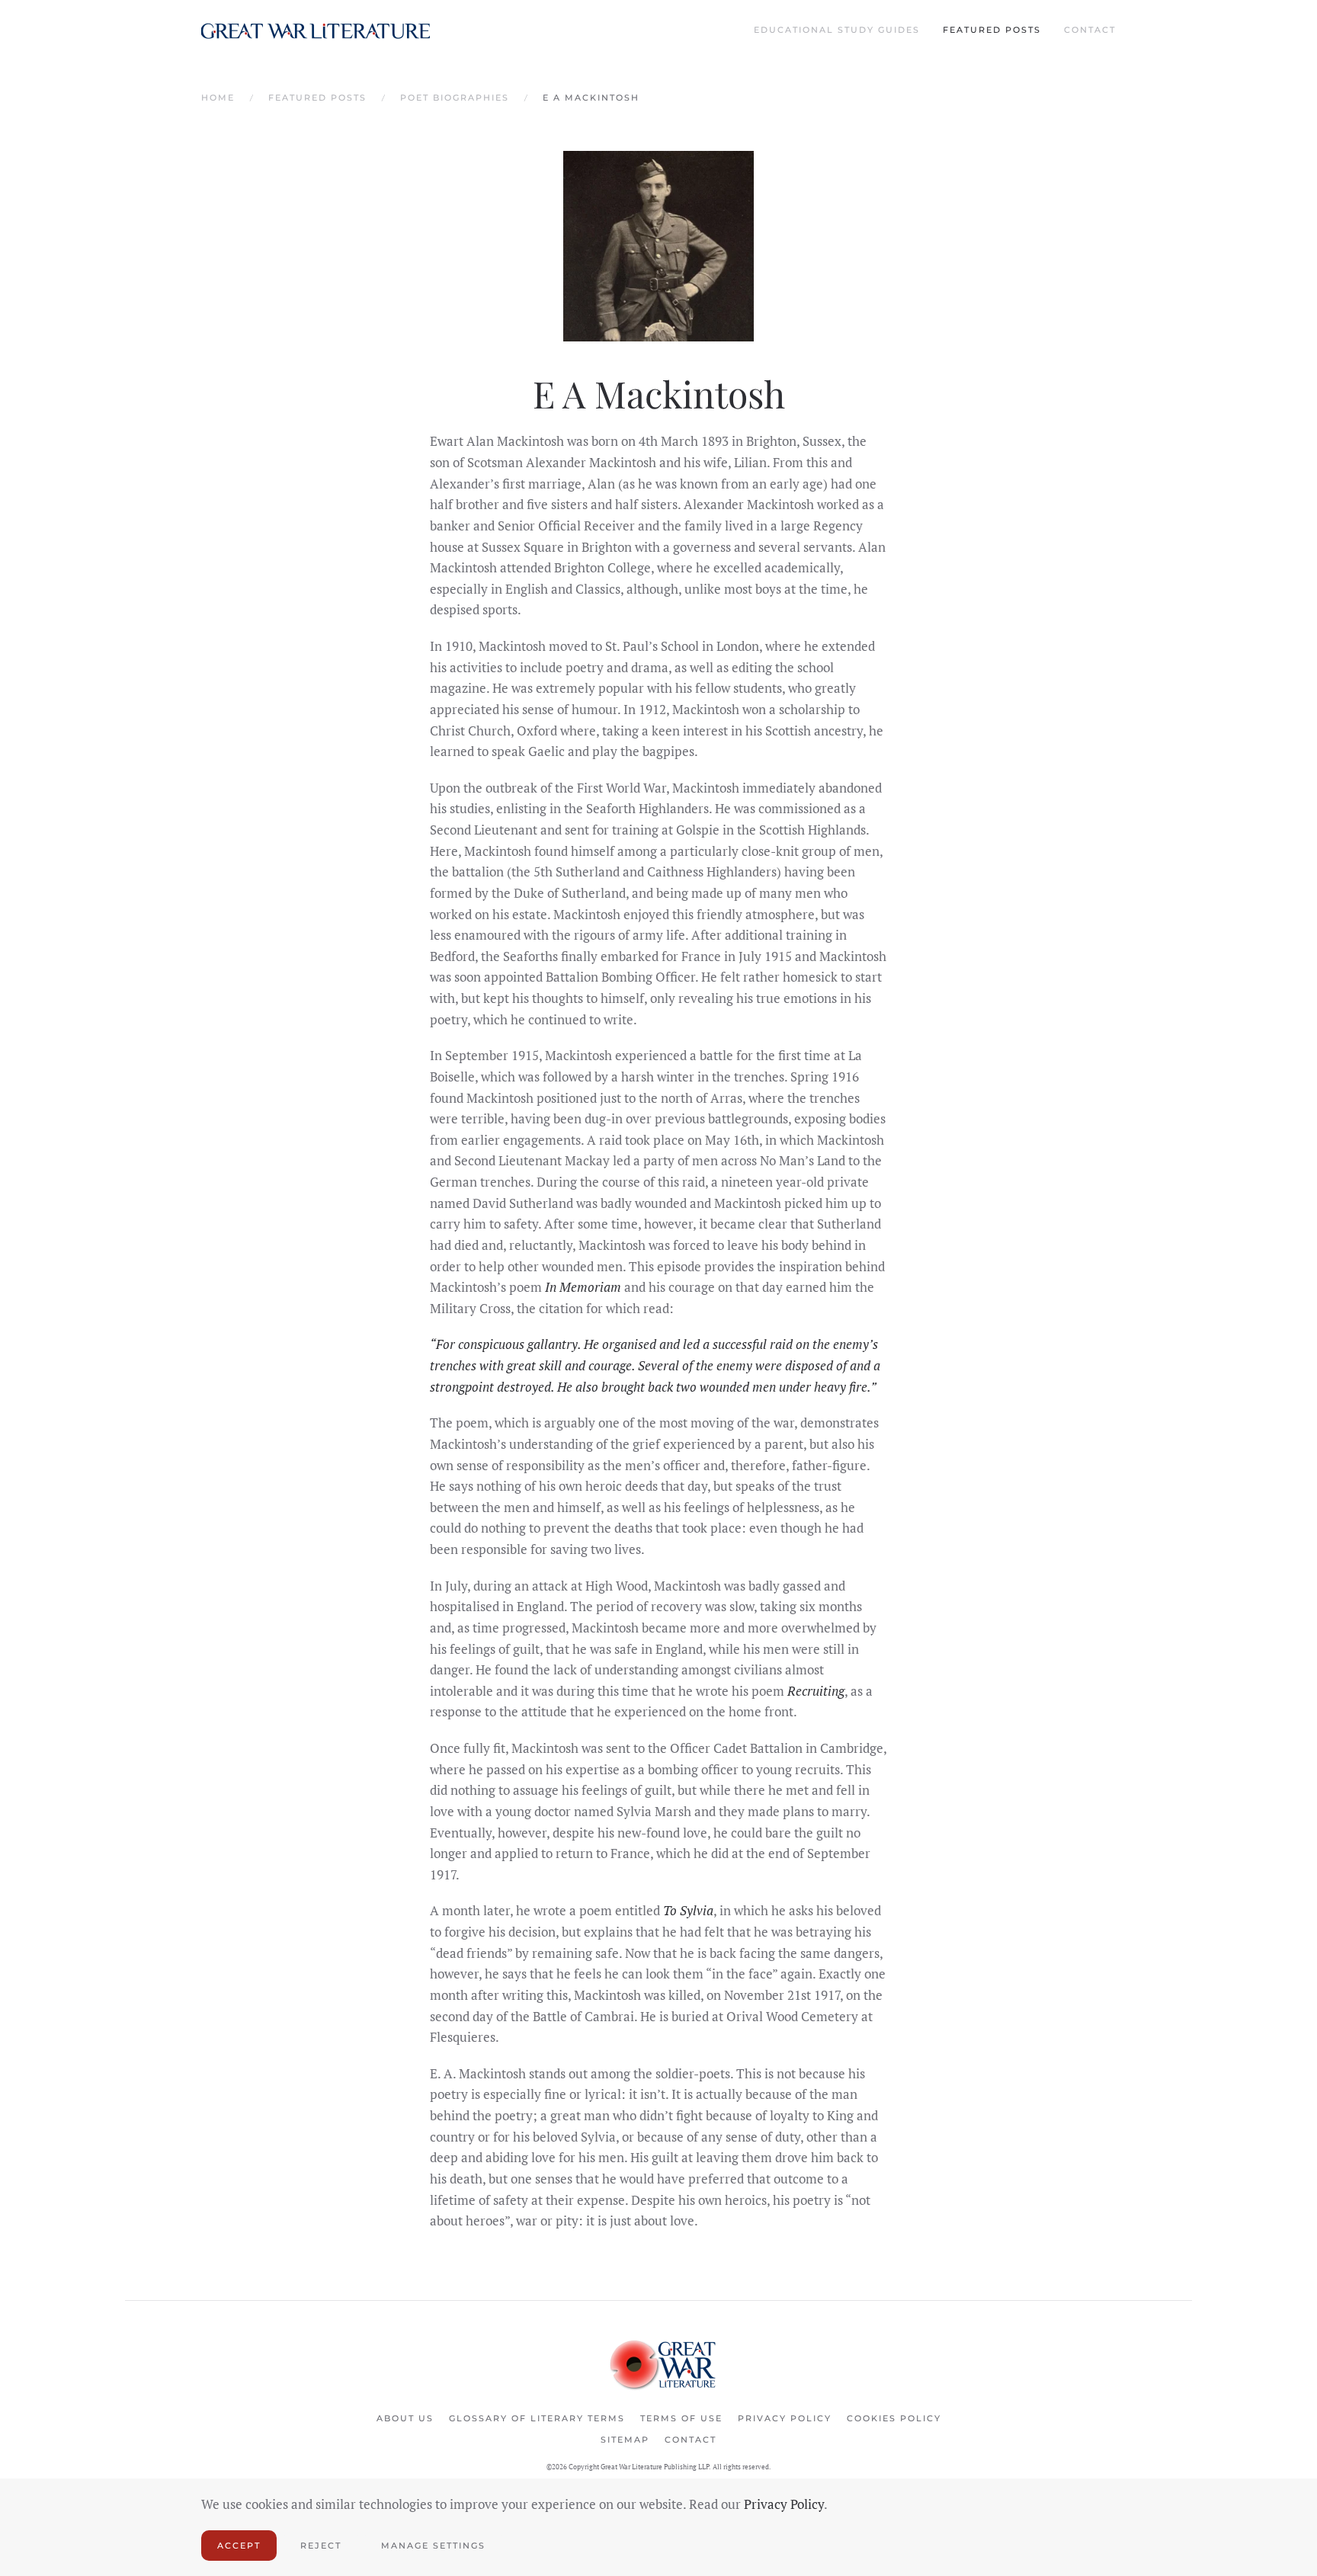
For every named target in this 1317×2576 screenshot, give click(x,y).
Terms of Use (681, 2418)
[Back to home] (316, 30)
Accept (239, 2546)
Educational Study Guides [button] (837, 30)
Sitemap (625, 2440)
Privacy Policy (785, 2418)
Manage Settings (433, 2546)
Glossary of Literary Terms (537, 2418)
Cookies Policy (894, 2418)
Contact (1090, 30)
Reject (321, 2546)
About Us (405, 2418)
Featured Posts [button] (992, 30)
